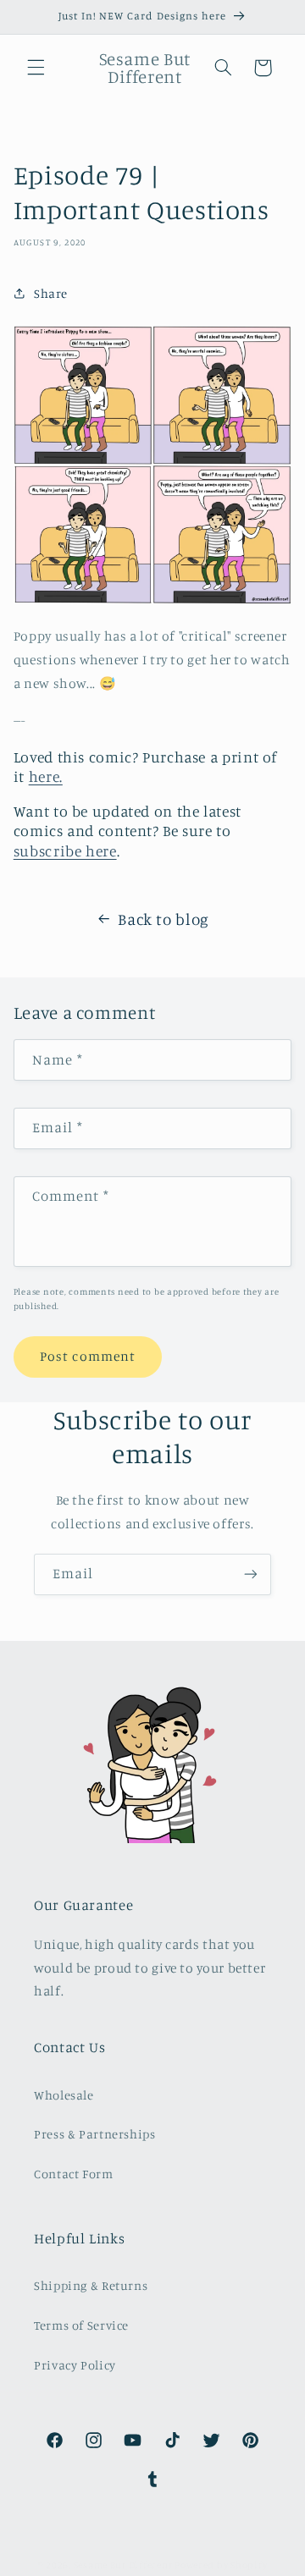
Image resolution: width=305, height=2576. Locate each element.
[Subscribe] (251, 1574)
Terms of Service (81, 2325)
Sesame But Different (123, 2565)
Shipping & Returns (91, 2285)
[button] (36, 68)
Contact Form (74, 2174)
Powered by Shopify (221, 2565)
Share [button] (51, 293)
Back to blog (164, 919)
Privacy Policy (75, 2365)
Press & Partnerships (95, 2134)
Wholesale (64, 2095)
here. (46, 776)
